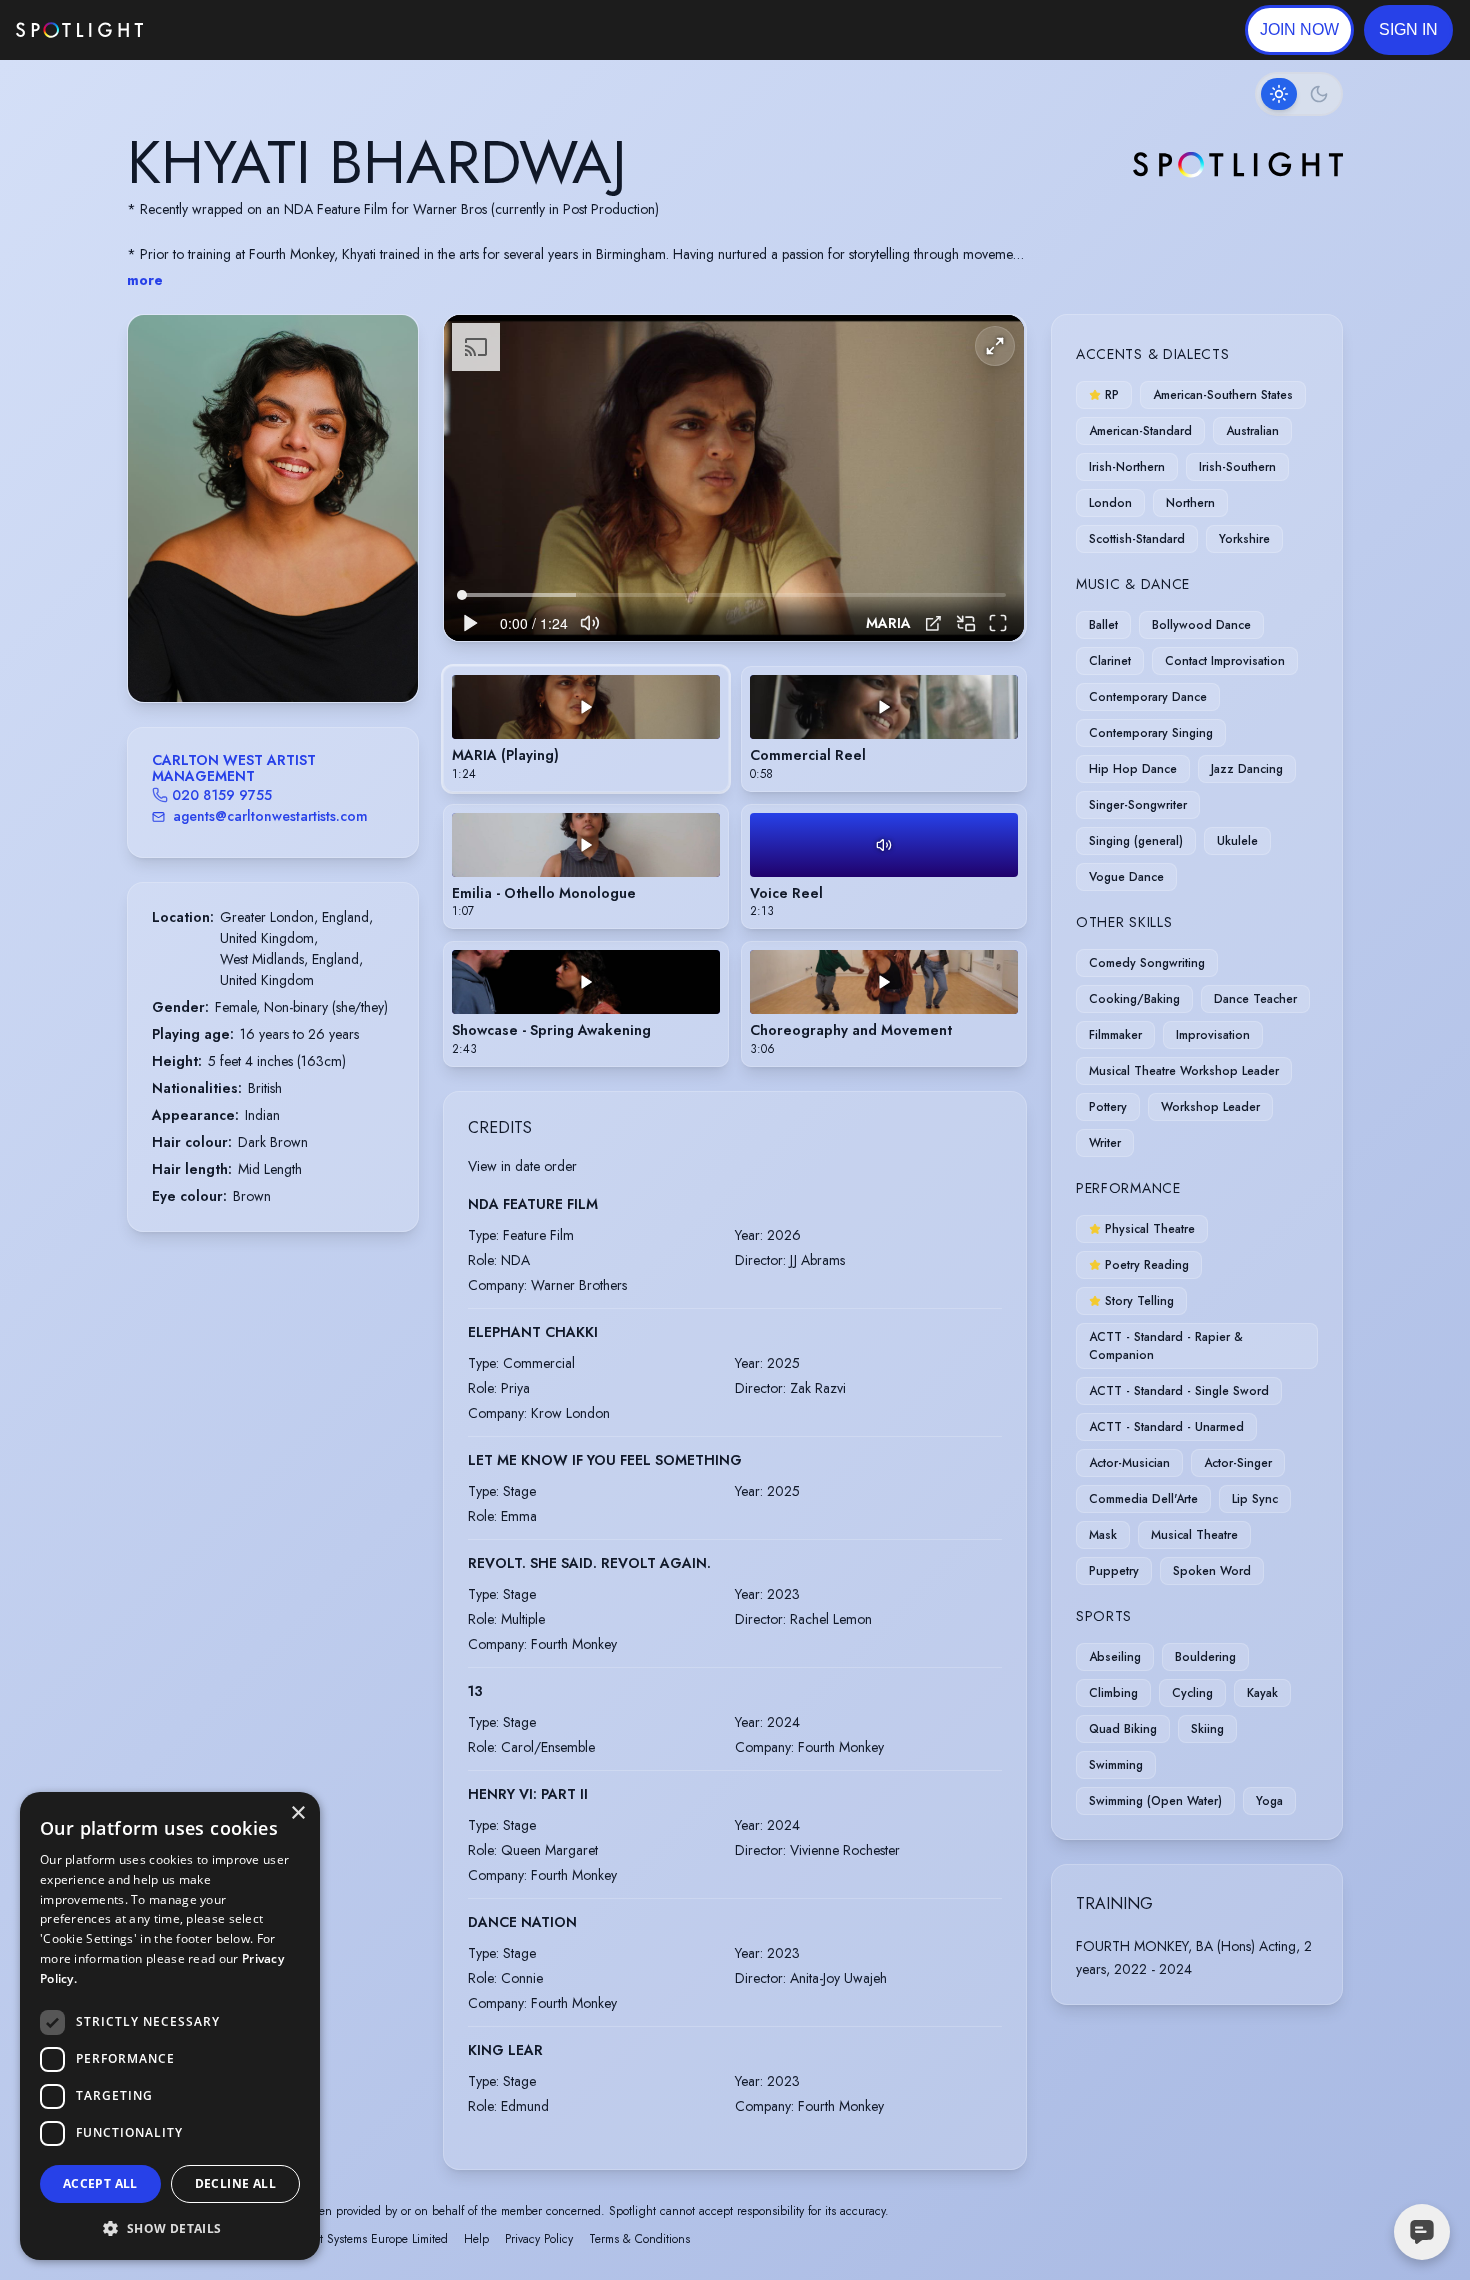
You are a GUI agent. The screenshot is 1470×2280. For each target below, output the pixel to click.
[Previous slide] (160, 528)
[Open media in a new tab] (933, 623)
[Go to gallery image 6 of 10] (283, 651)
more (145, 280)
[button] (1408, 30)
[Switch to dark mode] (1299, 94)
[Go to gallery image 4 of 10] (263, 651)
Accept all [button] (100, 2183)
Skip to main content (220, 30)
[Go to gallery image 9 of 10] (313, 651)
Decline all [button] (235, 2183)
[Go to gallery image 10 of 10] (323, 651)
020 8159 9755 (222, 795)
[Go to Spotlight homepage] (79, 30)
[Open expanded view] (387, 346)
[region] (734, 478)
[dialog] (170, 2026)
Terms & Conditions (639, 2239)
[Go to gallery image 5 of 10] (273, 651)
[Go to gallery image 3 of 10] (253, 651)
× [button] (297, 1813)
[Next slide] (386, 528)
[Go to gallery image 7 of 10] (293, 651)
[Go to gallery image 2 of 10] (243, 651)
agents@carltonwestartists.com (270, 816)
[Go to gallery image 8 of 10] (303, 651)
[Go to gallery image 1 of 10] (228, 651)
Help (476, 2239)
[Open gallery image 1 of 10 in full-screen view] (273, 508)
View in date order (522, 1166)
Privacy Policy (539, 2239)
